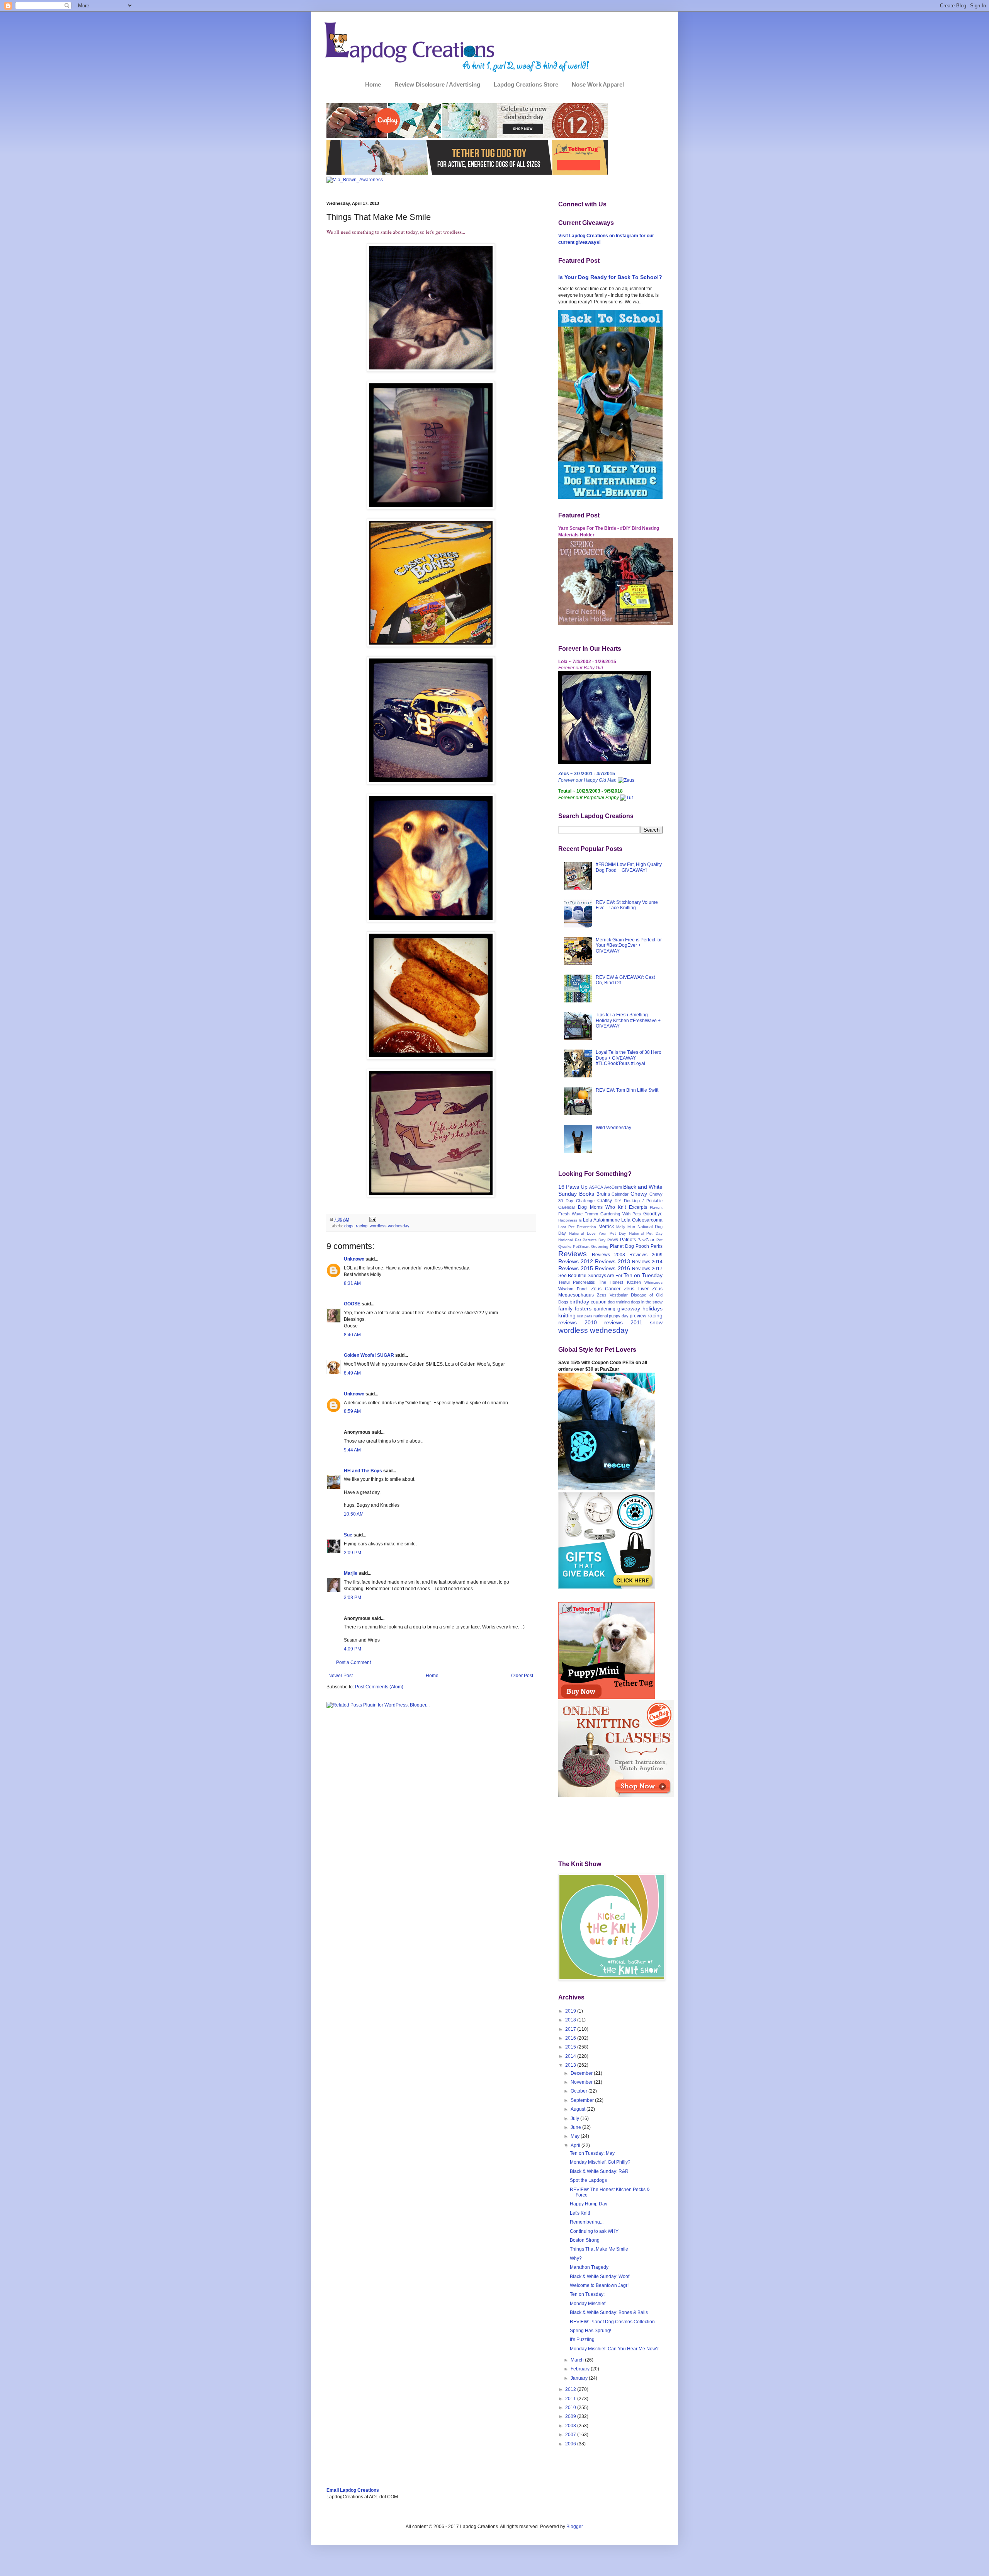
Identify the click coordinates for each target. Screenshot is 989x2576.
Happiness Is (570, 1220)
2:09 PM (353, 1553)
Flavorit (656, 1207)
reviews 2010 (578, 1322)
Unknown (354, 1259)
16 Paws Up (573, 1187)
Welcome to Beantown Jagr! (599, 2285)
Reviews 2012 (576, 1261)
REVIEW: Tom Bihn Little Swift (627, 1090)
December (582, 2073)
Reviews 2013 (612, 1261)
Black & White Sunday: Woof (600, 2277)
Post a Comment (353, 1662)
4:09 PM (353, 1649)
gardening (605, 1309)
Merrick (606, 1227)
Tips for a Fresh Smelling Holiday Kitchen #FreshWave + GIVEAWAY (628, 1020)
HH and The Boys (363, 1471)
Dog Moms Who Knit (602, 1207)
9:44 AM (352, 1450)
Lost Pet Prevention (577, 1227)
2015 (571, 2047)
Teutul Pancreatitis (577, 1282)
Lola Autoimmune (602, 1220)
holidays (653, 1308)
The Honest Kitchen (620, 1282)
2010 (571, 2408)
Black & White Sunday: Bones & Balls (609, 2312)
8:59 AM (352, 1411)
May (576, 2136)
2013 (571, 2065)
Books (587, 1194)
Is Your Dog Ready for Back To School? (610, 277)
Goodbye (653, 1214)
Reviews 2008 (608, 1255)
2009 (571, 2416)
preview (638, 1316)
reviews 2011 (623, 1322)
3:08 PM (353, 1598)
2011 (571, 2399)
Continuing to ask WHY (594, 2231)
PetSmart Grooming (591, 1246)
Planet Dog (622, 1246)
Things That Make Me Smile (599, 2249)
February (581, 2369)
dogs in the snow (647, 1302)
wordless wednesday (390, 1226)
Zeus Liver (636, 1289)
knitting (567, 1315)
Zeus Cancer (606, 1289)
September (583, 2100)
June (576, 2127)
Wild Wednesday (613, 1128)
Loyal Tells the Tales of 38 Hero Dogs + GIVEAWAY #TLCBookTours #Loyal (629, 1058)
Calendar (620, 1194)
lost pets (585, 1316)
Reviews (573, 1254)
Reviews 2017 (647, 1269)
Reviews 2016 (612, 1268)
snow (656, 1322)
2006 (571, 2444)
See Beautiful (572, 1276)
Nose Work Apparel (598, 84)
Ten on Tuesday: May (592, 2153)
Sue (348, 1535)
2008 (571, 2426)
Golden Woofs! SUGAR (369, 1355)
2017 (571, 2029)
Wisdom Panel (573, 1289)
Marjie (351, 1573)
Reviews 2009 (646, 1255)
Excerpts (638, 1207)
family (565, 1308)
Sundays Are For (605, 1276)
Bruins (603, 1194)
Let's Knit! (580, 2213)
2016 (571, 2038)
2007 (571, 2435)
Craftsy (605, 1201)
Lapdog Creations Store (526, 84)
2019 (571, 2011)
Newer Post (341, 1676)
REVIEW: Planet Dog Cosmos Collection (612, 2322)
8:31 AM (352, 1283)
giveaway (629, 1308)
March (578, 2360)
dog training (619, 1302)
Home (373, 84)
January (580, 2378)
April (576, 2146)
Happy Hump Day (589, 2204)
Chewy (639, 1194)
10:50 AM (354, 1514)
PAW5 (613, 1240)
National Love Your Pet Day (597, 1233)
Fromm (591, 1214)
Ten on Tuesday (643, 1275)
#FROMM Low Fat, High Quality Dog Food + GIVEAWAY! (629, 867)
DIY (618, 1201)
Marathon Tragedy (589, 2267)
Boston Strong (585, 2240)
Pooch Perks (649, 1246)
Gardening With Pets (621, 1214)
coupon (599, 1302)
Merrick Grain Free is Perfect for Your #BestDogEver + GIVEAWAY (629, 945)
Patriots (628, 1240)
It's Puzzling (582, 2339)
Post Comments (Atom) (379, 1687)
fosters (583, 1308)
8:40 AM (352, 1335)
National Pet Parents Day (582, 1240)
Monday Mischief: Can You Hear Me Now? (614, 2349)
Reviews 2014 (647, 1262)
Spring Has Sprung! (591, 2331)
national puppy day (611, 1316)
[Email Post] (372, 1219)
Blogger (574, 2527)
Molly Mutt (626, 1227)
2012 (571, 2389)
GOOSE (352, 1304)
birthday (579, 1302)
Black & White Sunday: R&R (599, 2171)
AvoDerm (613, 1187)
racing (362, 1226)
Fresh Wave (570, 1214)
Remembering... (587, 2222)
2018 (571, 2020)
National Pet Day (646, 1233)
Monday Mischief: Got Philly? (600, 2162)
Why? (576, 2258)
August (579, 2109)
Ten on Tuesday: (587, 2294)
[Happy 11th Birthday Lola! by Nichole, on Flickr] (605, 762)
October (579, 2091)
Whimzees (653, 1282)
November (582, 2082)
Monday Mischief (588, 2304)
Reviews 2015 (576, 1268)
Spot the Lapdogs (588, 2180)
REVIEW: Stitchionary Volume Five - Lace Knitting (627, 905)
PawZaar (646, 1240)
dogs (349, 1226)
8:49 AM (352, 1373)
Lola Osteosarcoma (642, 1220)
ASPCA (596, 1187)
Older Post (522, 1676)
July (575, 2118)
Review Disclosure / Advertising (437, 84)
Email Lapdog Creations (353, 2490)
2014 (571, 2056)
